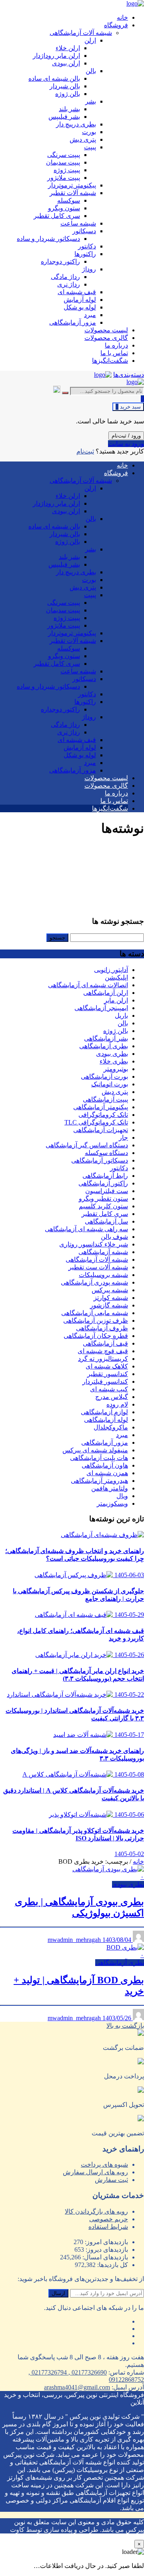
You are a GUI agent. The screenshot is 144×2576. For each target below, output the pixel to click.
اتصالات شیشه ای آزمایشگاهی (88, 985)
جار (123, 1138)
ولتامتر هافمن (110, 1488)
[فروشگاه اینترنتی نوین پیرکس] (135, 3)
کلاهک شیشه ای (107, 1366)
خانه (138, 1861)
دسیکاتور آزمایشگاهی (100, 1160)
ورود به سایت (126, 444)
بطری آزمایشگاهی (104, 1046)
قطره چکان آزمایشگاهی (96, 1336)
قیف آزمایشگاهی (105, 1343)
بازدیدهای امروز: (106, 2242)
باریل (121, 1016)
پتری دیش (115, 1092)
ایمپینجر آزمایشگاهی (101, 1008)
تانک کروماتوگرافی (103, 1115)
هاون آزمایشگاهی (105, 1465)
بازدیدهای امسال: (104, 2257)
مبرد (122, 1435)
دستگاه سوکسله (106, 1153)
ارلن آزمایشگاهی (106, 993)
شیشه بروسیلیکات (103, 1275)
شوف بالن (114, 1237)
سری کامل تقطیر (105, 1214)
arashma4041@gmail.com (77, 2387)
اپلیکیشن (116, 977)
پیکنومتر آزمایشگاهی (101, 1107)
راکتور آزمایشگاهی (103, 1183)
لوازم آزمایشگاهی (104, 1412)
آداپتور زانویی (111, 970)
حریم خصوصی (109, 2219)
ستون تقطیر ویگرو (103, 1199)
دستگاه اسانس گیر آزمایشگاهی (87, 1145)
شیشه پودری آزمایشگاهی (94, 1282)
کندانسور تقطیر (108, 1374)
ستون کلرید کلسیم (103, 1206)
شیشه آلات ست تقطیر (98, 1267)
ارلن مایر (116, 1000)
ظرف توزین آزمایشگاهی (96, 1321)
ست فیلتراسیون (107, 1191)
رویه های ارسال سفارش (95, 2172)
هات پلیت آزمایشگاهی (99, 1458)
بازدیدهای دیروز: (106, 2250)
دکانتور (119, 1168)
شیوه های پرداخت (104, 2164)
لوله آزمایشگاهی (106, 1420)
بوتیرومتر (116, 1069)
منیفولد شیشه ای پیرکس (95, 1450)
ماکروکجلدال (111, 1427)
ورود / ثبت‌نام (126, 436)
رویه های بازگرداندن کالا (96, 2211)
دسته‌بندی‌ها (129, 375)
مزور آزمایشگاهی (105, 1443)
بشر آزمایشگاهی (106, 1038)
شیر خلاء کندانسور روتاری (94, 1244)
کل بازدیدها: (112, 2265)
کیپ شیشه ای (109, 1389)
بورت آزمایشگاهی (104, 1077)
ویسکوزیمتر (112, 1504)
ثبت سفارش (111, 2180)
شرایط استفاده (108, 2227)
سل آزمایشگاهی (106, 1221)
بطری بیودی (112, 1054)
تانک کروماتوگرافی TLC (96, 1122)
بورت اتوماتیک (110, 1084)
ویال (122, 1496)
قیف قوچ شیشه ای (103, 1351)
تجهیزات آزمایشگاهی (101, 1130)
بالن (123, 1023)
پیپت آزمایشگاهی (105, 1099)
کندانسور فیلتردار (105, 1382)
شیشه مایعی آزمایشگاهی (95, 1313)
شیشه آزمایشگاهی (103, 1252)
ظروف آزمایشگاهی (102, 1328)
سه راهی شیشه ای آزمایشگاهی (86, 1229)
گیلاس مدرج (112, 1397)
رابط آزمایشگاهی (105, 1176)
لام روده (117, 1404)
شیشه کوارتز (111, 1298)
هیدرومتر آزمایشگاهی (99, 1481)
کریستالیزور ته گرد (103, 1359)
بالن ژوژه (116, 1031)
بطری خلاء (114, 1061)
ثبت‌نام (85, 451)
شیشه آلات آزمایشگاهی (97, 1260)
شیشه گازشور (109, 1305)
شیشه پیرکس (110, 1290)
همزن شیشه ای (107, 1473)
